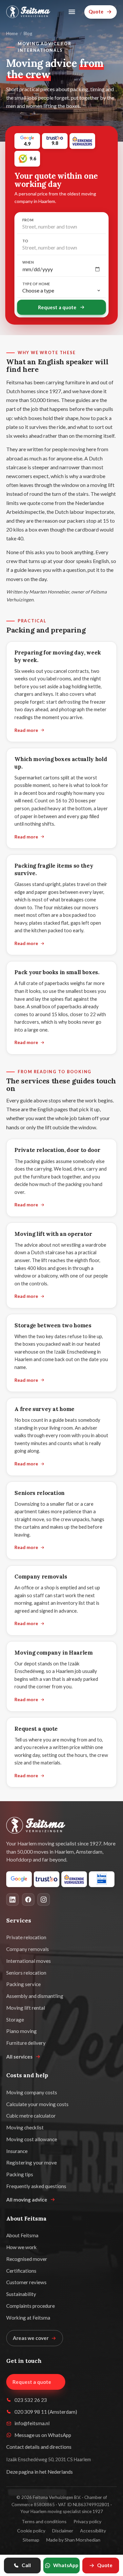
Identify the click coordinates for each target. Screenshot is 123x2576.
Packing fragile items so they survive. (54, 869)
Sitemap (31, 2540)
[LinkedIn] (12, 1900)
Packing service (23, 1984)
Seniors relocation (40, 1493)
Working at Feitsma (28, 2318)
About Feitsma (22, 2235)
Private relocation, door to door (57, 1150)
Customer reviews (26, 2282)
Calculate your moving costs (37, 2104)
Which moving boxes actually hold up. (61, 763)
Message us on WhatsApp (43, 2435)
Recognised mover (27, 2259)
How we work (21, 2247)
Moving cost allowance (32, 2139)
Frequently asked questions (36, 2186)
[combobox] (61, 227)
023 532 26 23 (31, 2400)
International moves (29, 1961)
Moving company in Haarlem (54, 1653)
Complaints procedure (31, 2306)
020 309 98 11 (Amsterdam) (46, 2412)
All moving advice (27, 2200)
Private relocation (26, 1937)
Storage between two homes (53, 1325)
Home (12, 33)
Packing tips (20, 2174)
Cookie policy (31, 2531)
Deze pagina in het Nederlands (40, 2472)
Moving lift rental (26, 2008)
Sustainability (21, 2294)
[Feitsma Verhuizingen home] (28, 12)
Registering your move (31, 2163)
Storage (15, 2020)
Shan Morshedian (82, 2540)
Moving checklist (25, 2127)
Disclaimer (63, 2531)
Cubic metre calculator (31, 2116)
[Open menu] (72, 12)
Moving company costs (32, 2092)
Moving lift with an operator (53, 1234)
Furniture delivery (26, 2043)
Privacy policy (87, 2521)
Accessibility (93, 2531)
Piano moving (21, 2031)
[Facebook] (28, 1900)
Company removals (41, 1577)
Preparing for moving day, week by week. (58, 656)
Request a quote (57, 307)
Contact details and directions (39, 2447)
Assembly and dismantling (35, 1996)
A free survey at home (44, 1409)
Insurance (17, 2151)
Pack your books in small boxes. (57, 972)
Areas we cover (31, 2338)
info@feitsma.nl (32, 2423)
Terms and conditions (44, 2521)
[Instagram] (44, 1900)
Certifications (21, 2271)
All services (19, 2057)
